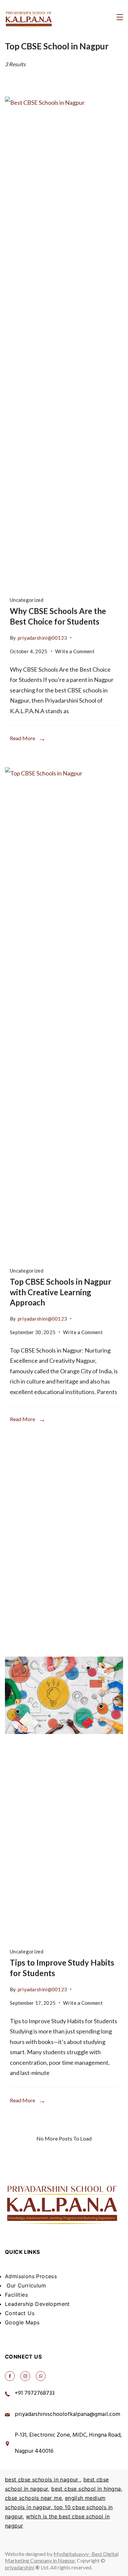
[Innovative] (64, 1695)
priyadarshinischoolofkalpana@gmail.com (67, 2415)
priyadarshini (20, 2567)
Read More (22, 738)
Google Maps (22, 2322)
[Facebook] (10, 2376)
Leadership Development (37, 2304)
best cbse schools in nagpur (43, 2479)
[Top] (64, 1014)
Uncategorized (27, 600)
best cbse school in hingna (86, 2489)
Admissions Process (31, 2276)
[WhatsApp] (41, 2376)
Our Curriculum (25, 2285)
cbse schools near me (33, 2498)
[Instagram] (25, 2376)
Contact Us (20, 2313)
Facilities (16, 2295)
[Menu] (120, 17)
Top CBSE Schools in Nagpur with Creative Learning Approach (61, 1292)
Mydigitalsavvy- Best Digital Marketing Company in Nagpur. (62, 2557)
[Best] (64, 344)
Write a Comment (75, 650)
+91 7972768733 (35, 2394)
